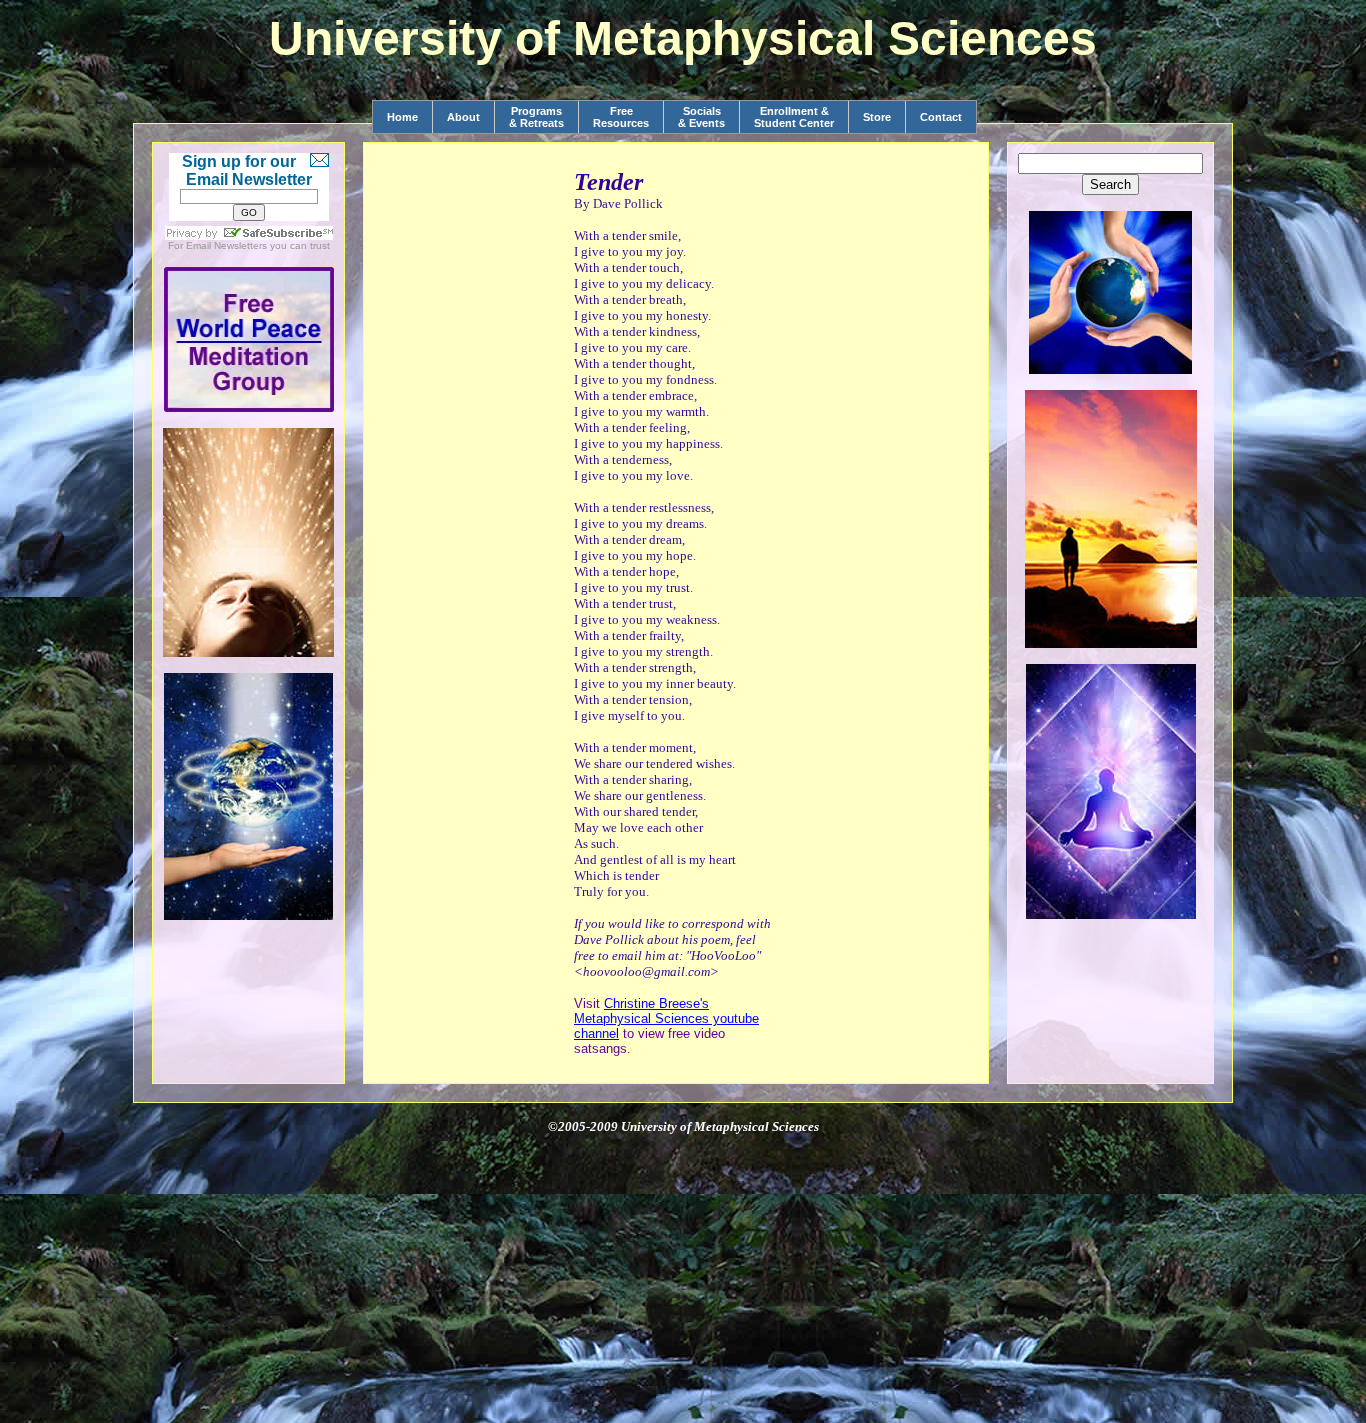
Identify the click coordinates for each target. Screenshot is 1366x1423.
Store (877, 117)
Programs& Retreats (536, 117)
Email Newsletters (226, 245)
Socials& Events (701, 117)
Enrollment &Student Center (794, 117)
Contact (941, 117)
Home (402, 117)
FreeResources (621, 117)
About (463, 117)
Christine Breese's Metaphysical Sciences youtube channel (666, 1018)
